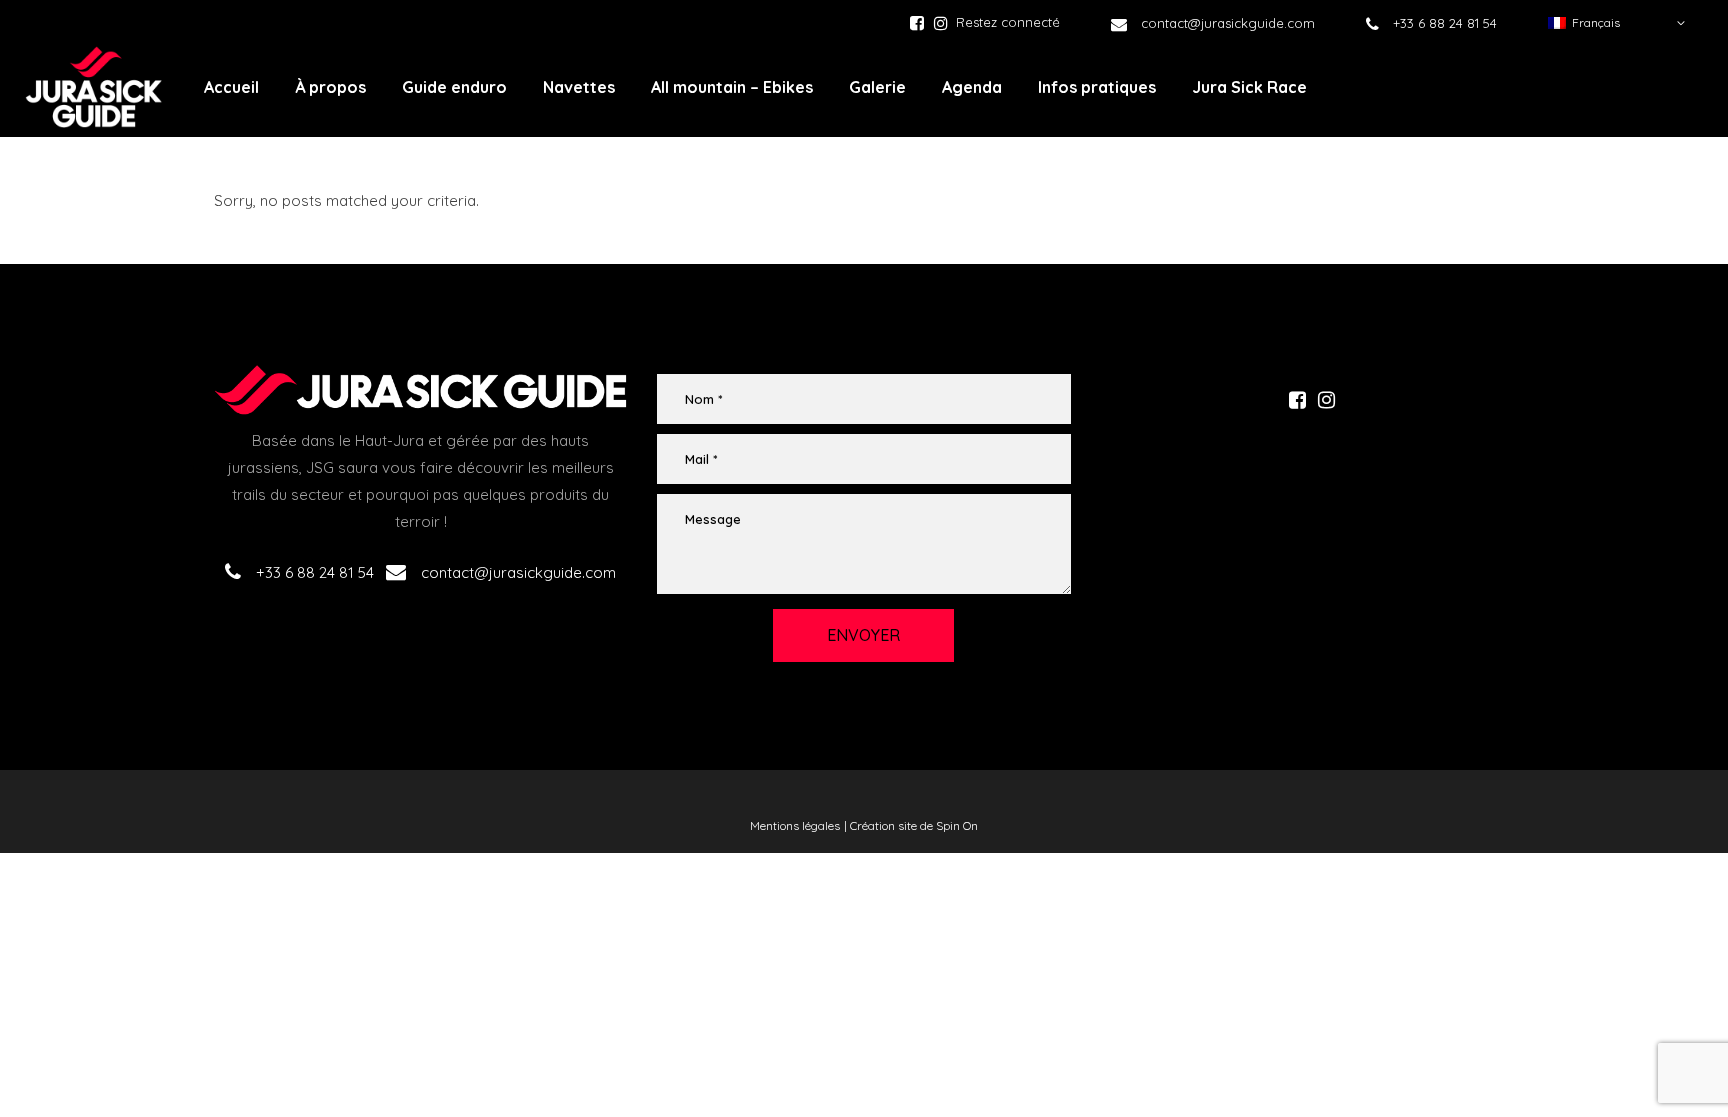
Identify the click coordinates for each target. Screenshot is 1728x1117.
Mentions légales (795, 825)
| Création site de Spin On (911, 825)
